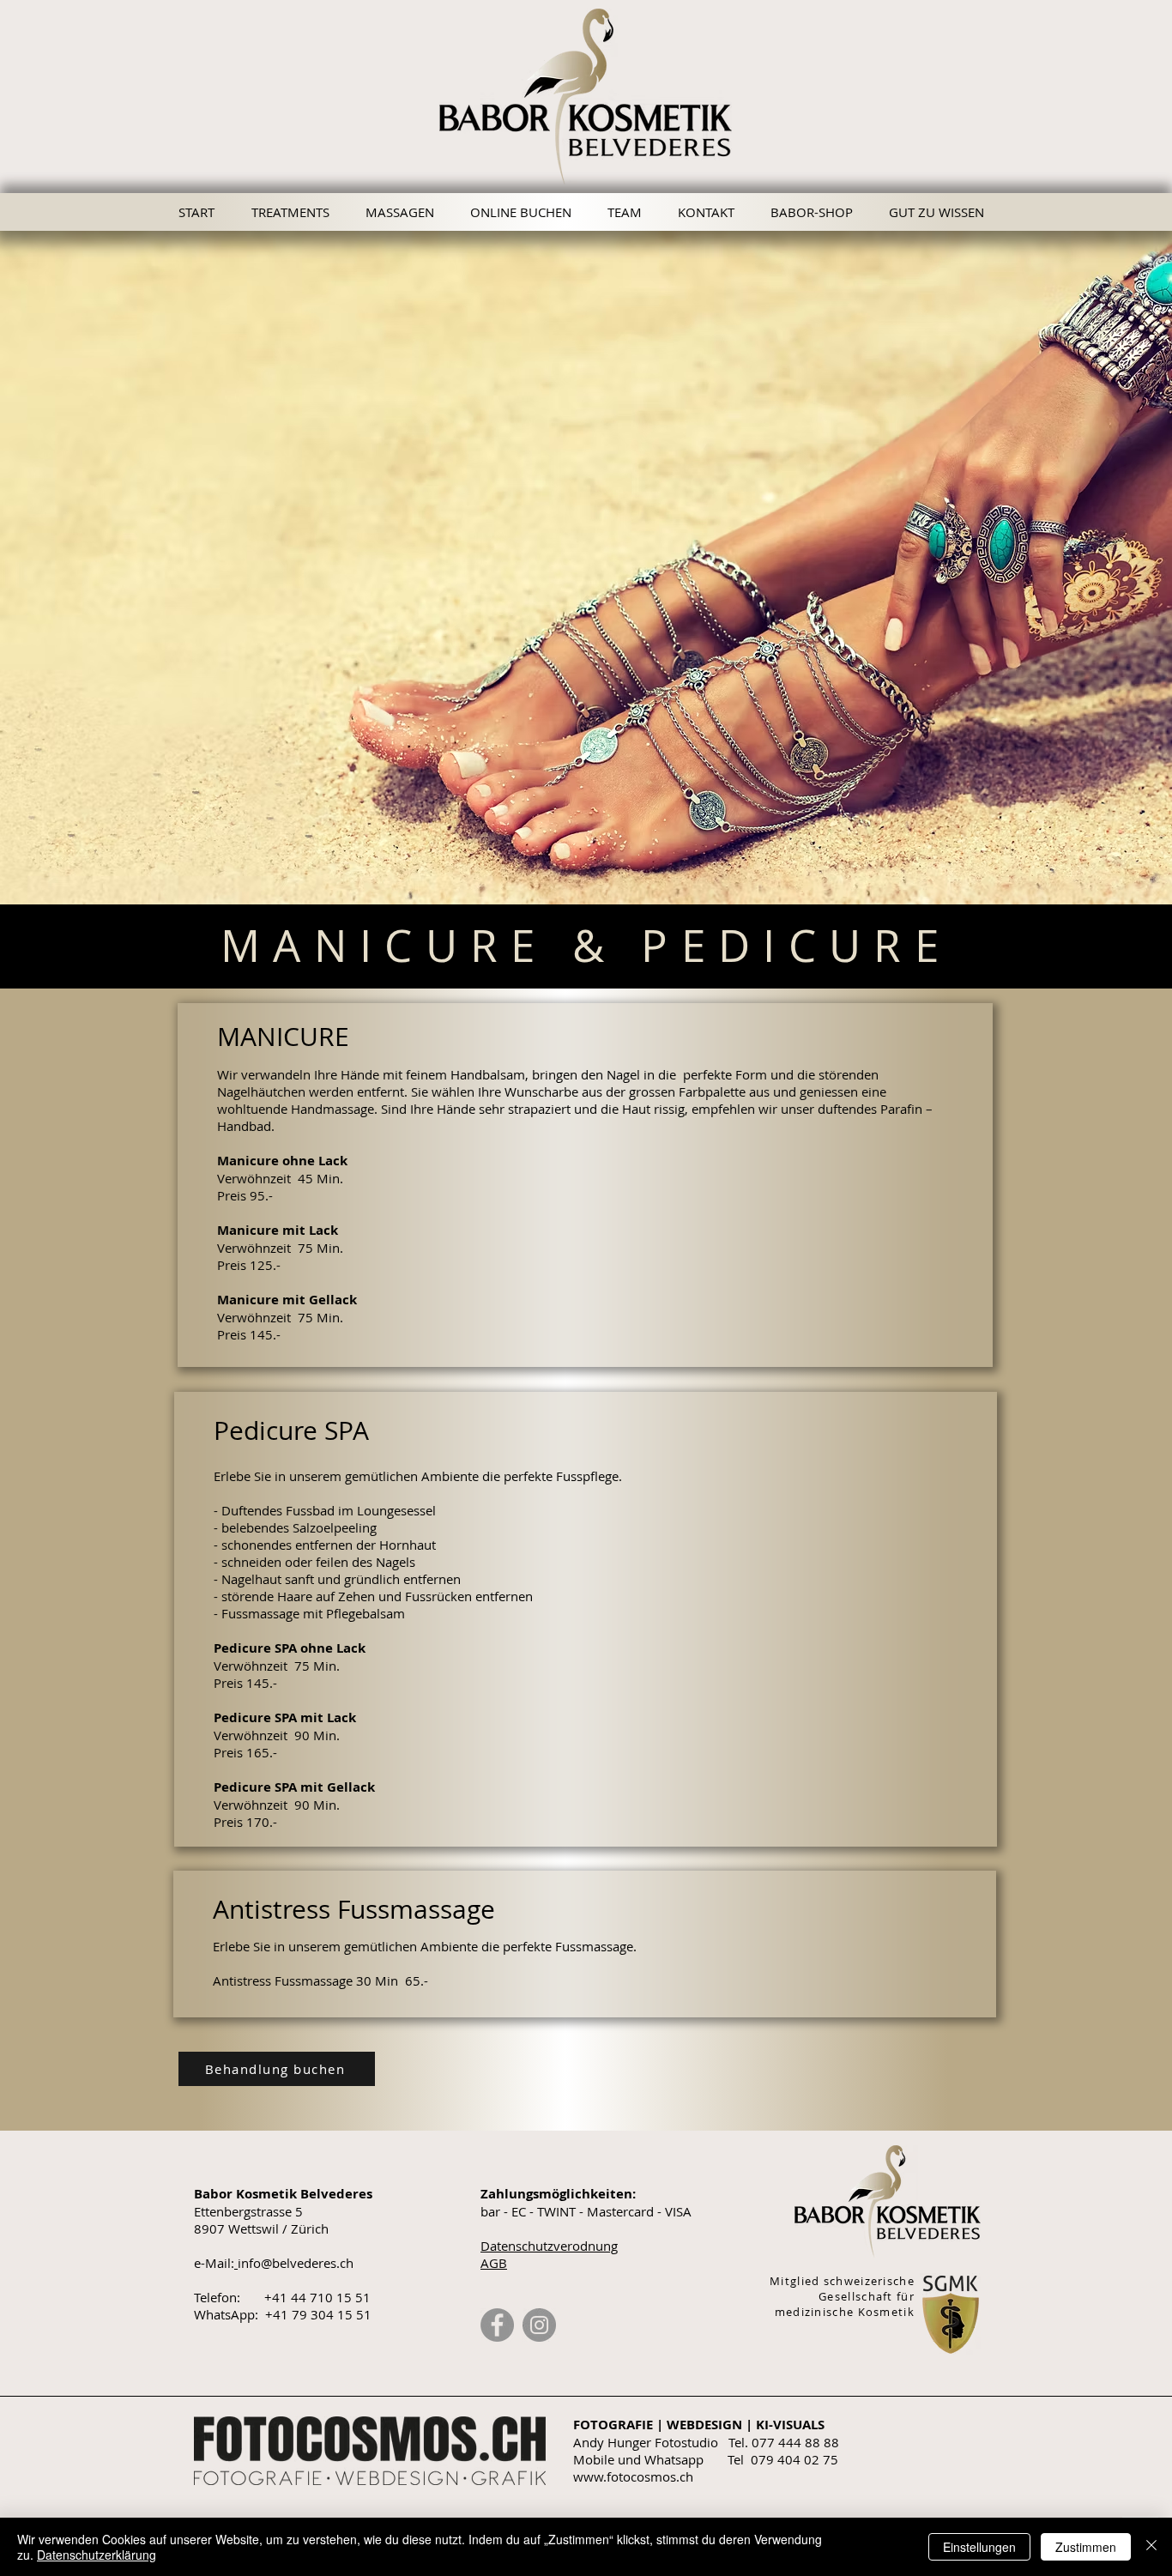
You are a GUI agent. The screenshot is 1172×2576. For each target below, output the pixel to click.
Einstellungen (979, 2547)
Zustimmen (1086, 2547)
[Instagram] (539, 2325)
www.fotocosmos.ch (633, 2476)
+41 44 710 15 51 (317, 2297)
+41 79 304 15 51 (318, 2314)
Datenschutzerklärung (97, 2555)
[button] (941, 212)
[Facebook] (497, 2325)
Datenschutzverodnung (549, 2246)
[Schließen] (1151, 2547)
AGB (494, 2263)
